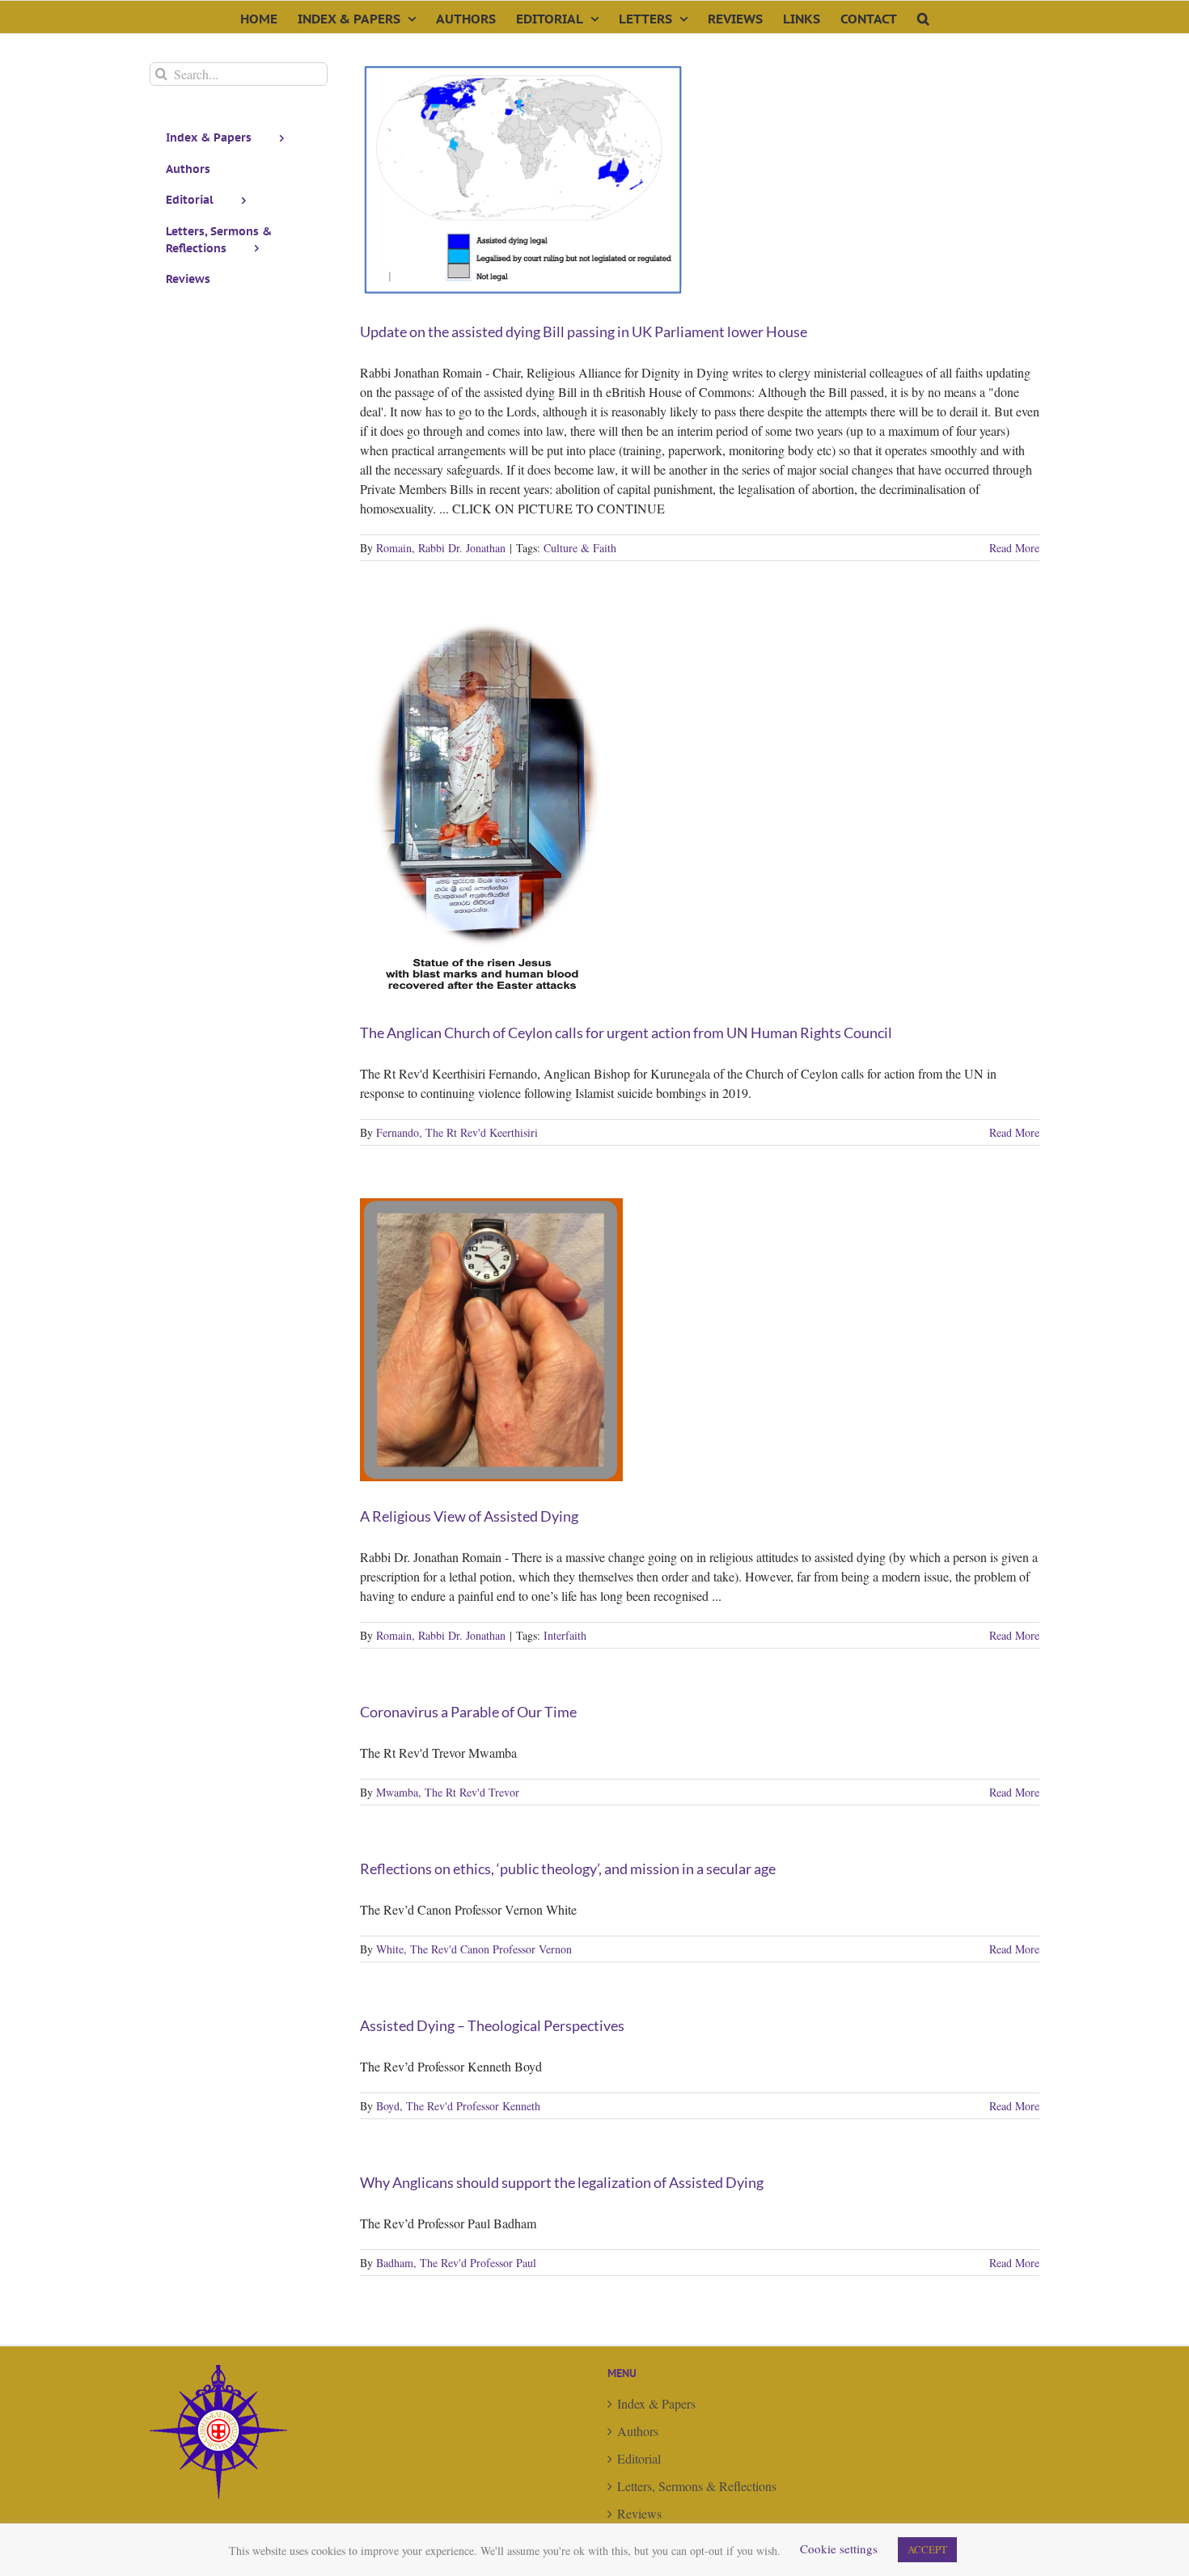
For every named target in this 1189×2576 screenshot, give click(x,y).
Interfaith (565, 1635)
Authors (638, 2431)
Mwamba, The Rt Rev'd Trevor (448, 1792)
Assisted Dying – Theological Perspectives (492, 2025)
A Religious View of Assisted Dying (469, 1516)
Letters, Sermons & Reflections (697, 2486)
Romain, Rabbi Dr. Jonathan (441, 548)
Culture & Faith (580, 548)
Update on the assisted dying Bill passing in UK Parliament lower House (584, 332)
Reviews (639, 2513)
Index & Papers (656, 2403)
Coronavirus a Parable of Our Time (468, 1712)
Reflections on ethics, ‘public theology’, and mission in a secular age (568, 1869)
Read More (1014, 548)
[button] (923, 17)
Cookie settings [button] (839, 2549)
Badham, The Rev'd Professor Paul (456, 2263)
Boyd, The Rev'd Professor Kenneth (458, 2106)
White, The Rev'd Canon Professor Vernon (474, 1949)
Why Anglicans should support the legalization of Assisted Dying (562, 2182)
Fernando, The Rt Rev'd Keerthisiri (457, 1132)
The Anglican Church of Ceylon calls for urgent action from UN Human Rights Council (626, 1033)
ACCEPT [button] (927, 2549)
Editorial (639, 2458)
